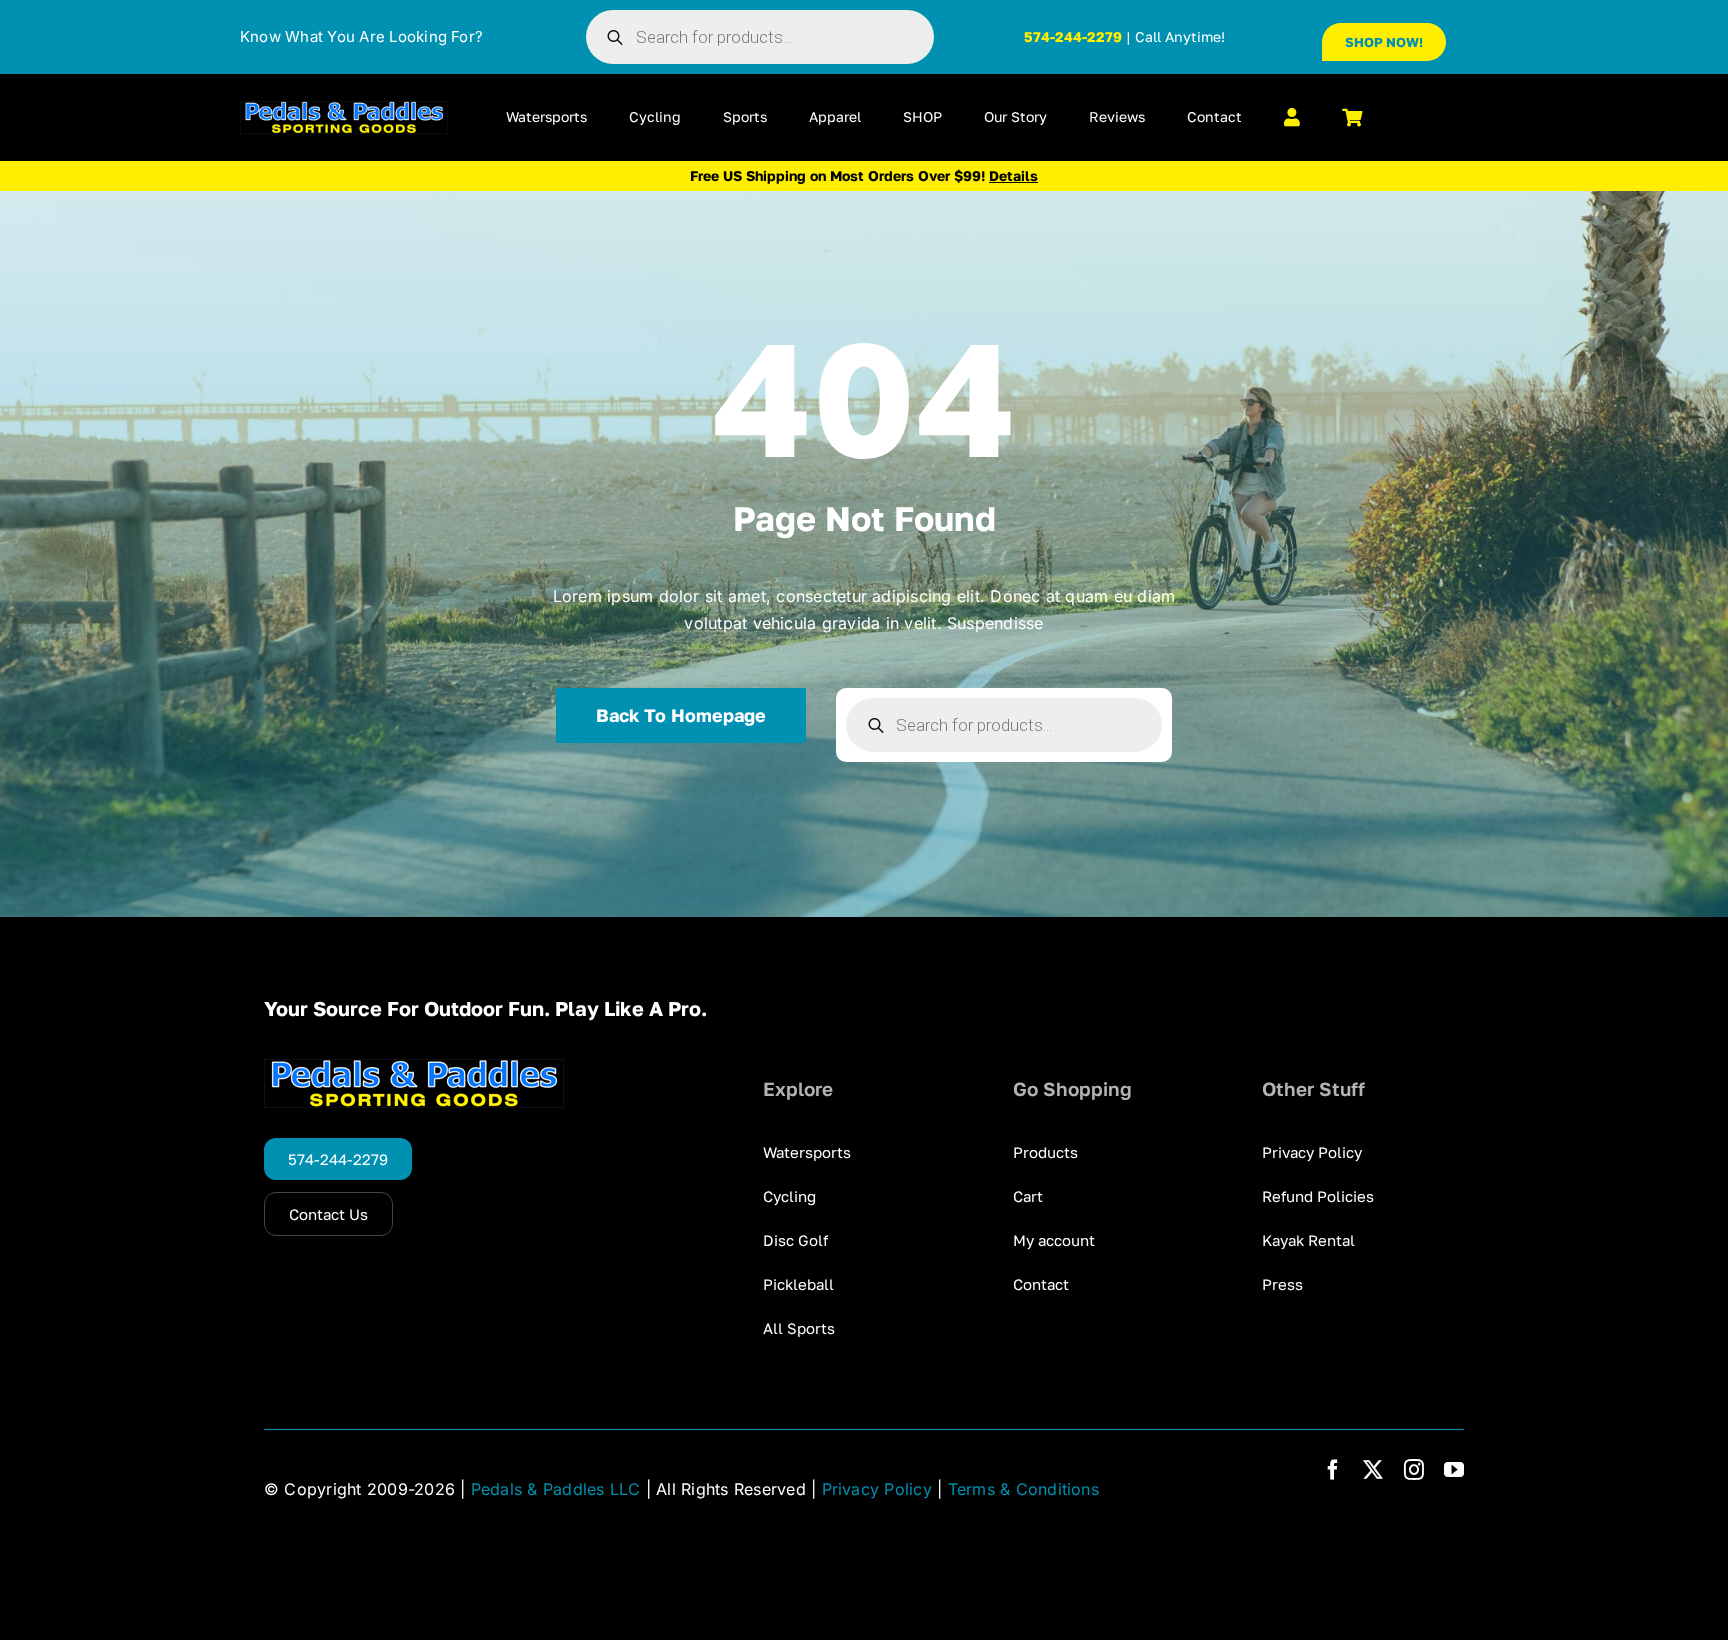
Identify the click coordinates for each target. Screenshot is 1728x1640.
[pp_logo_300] (344, 109)
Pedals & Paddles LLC (556, 1489)
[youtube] (1454, 1470)
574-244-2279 (1073, 36)
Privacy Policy (877, 1489)
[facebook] (1333, 1470)
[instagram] (1414, 1470)
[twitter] (1373, 1470)
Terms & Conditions (1023, 1489)
